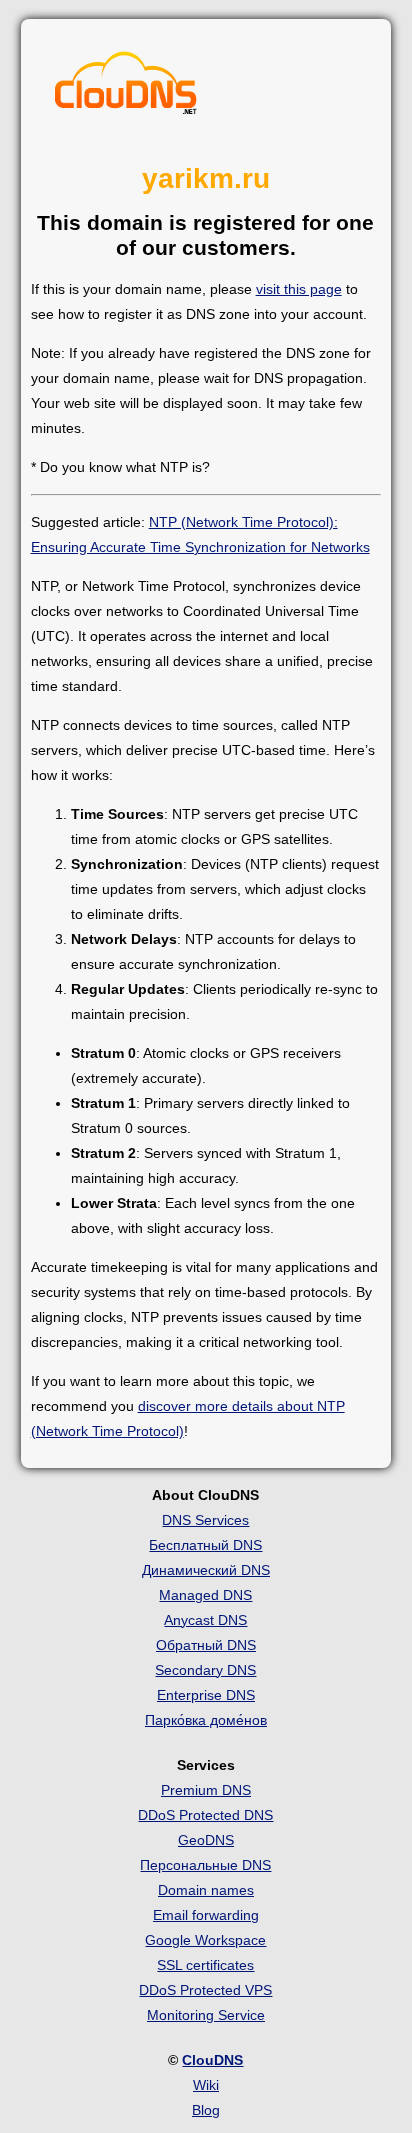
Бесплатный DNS (205, 1545)
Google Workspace (205, 1940)
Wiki (206, 2085)
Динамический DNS (206, 1570)
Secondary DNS (205, 1670)
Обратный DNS (206, 1645)
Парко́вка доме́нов (206, 1720)
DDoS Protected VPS (205, 1990)
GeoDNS (206, 1840)
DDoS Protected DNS (205, 1815)
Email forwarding (206, 1915)
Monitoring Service (206, 2015)
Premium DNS (206, 1790)
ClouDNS (212, 2060)
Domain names (206, 1890)
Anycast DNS (205, 1620)
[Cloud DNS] (126, 88)
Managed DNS (205, 1595)
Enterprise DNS (206, 1695)
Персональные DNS (205, 1865)
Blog (206, 2110)
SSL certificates (205, 1965)
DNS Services (205, 1520)
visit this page (299, 289)
